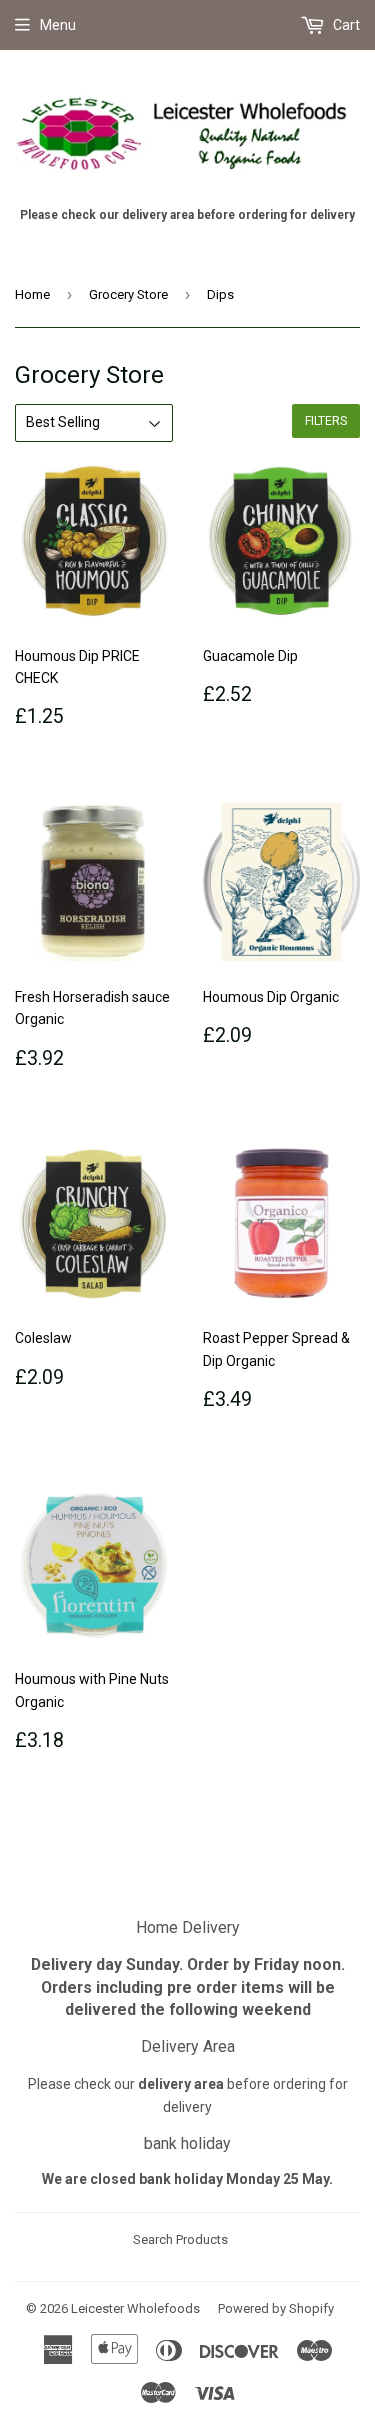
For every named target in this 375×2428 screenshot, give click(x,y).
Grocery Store (128, 294)
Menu (58, 25)
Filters (326, 421)
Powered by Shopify (276, 2308)
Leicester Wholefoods (135, 2308)
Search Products (180, 2239)
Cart (345, 25)
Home (32, 294)
